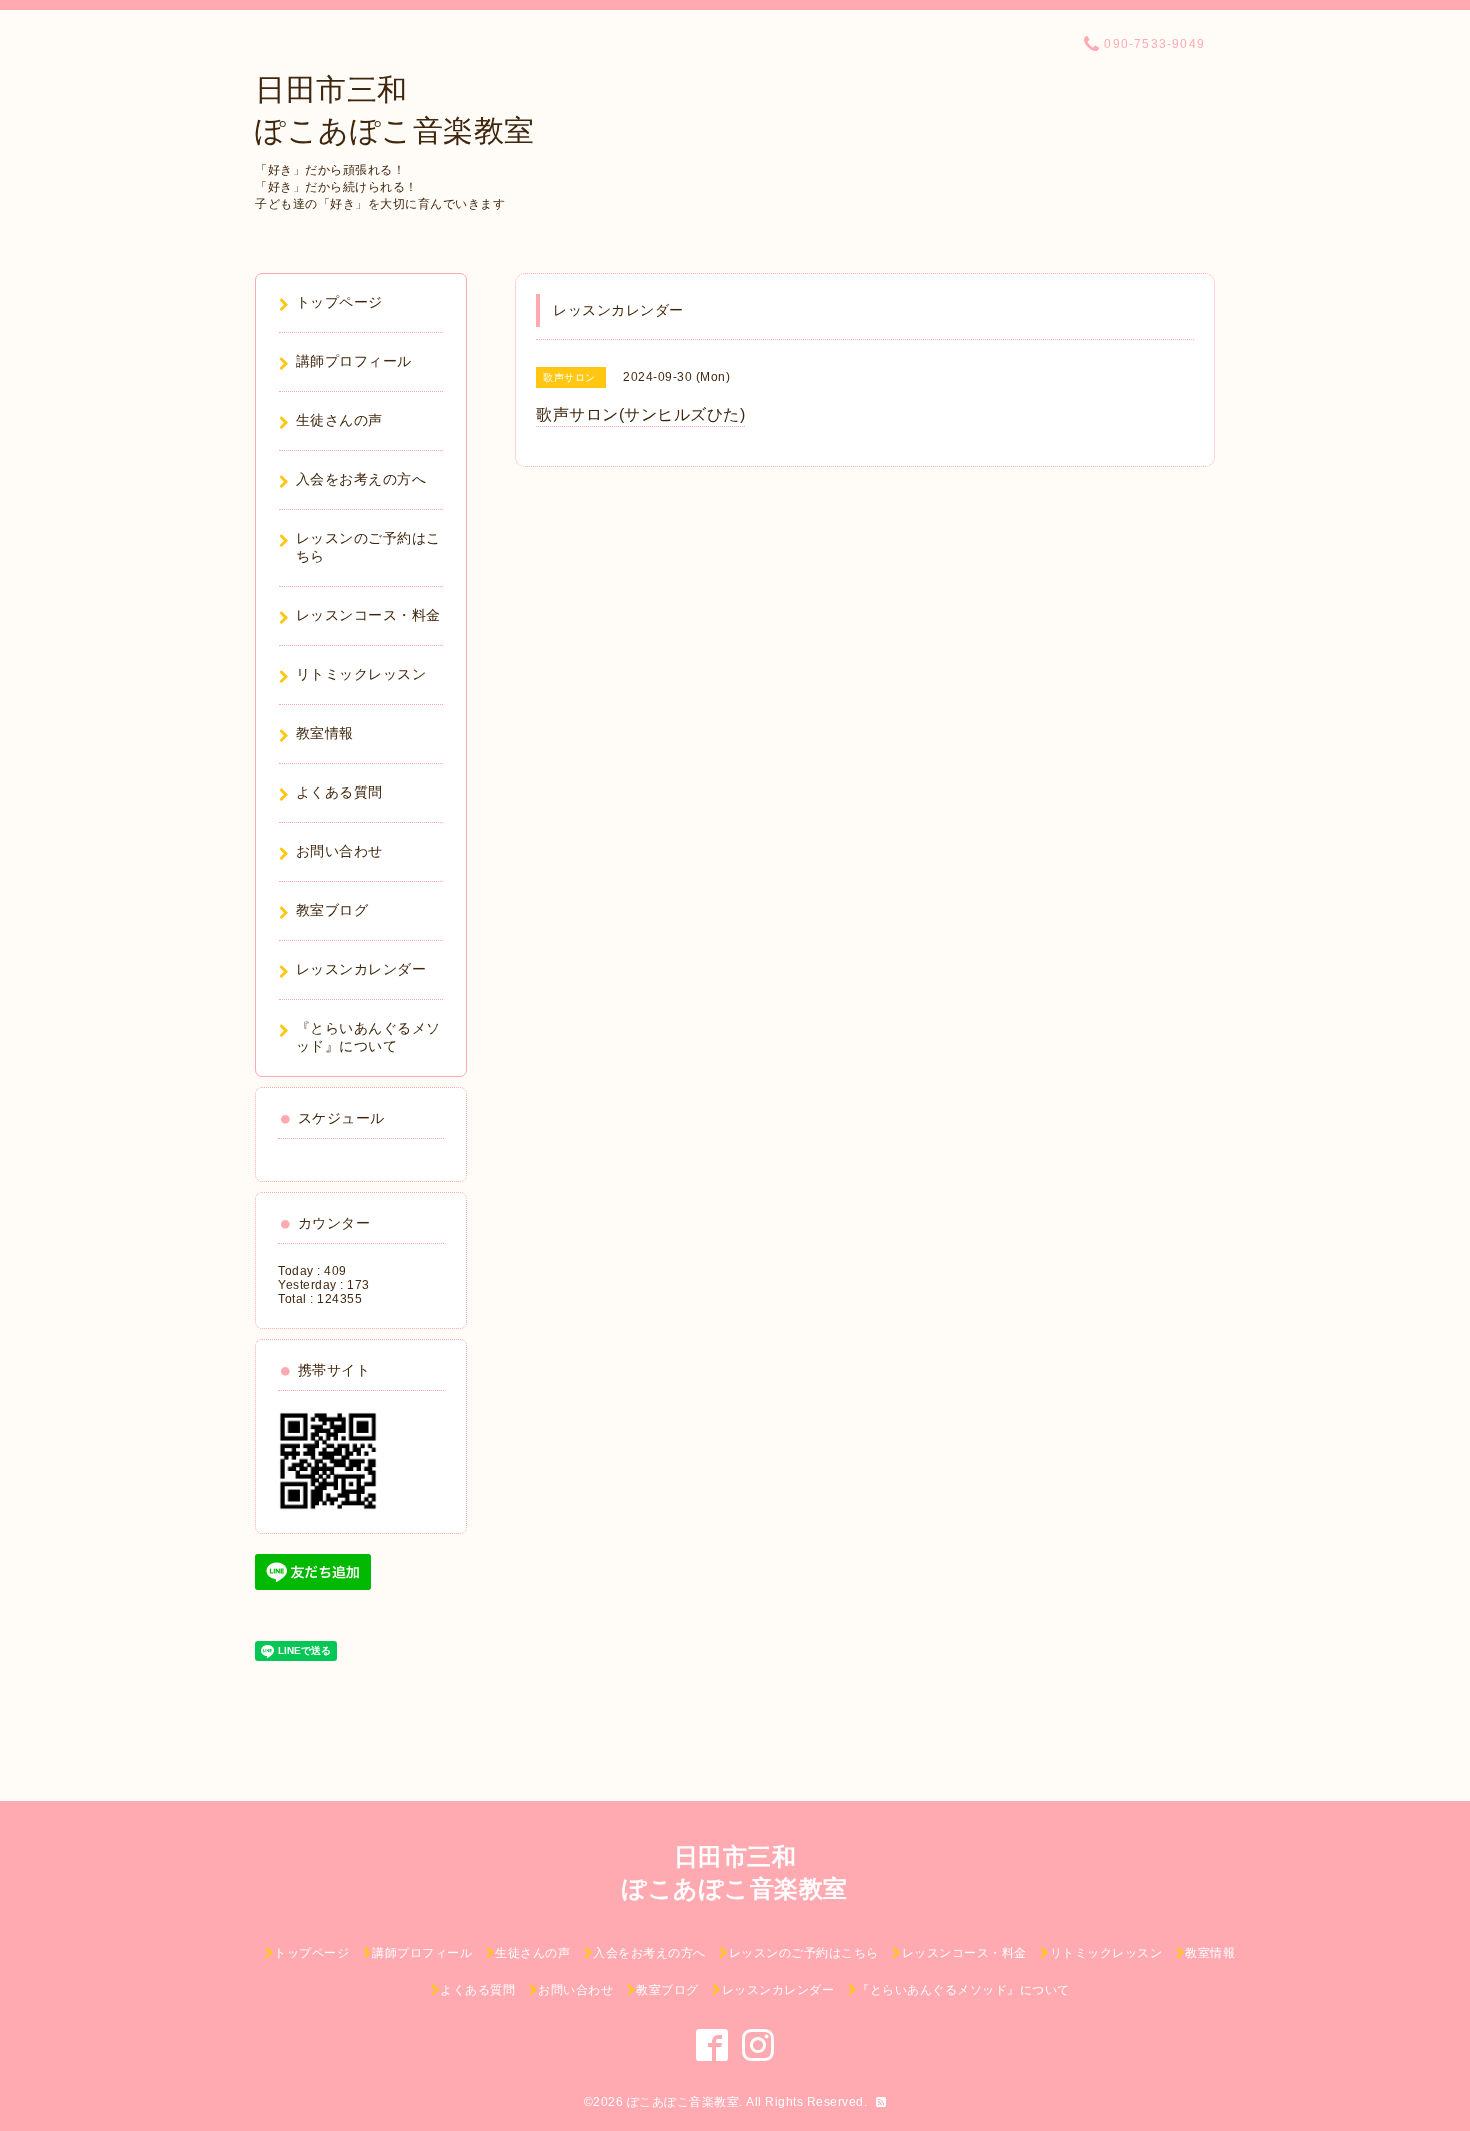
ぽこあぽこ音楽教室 (683, 2102)
